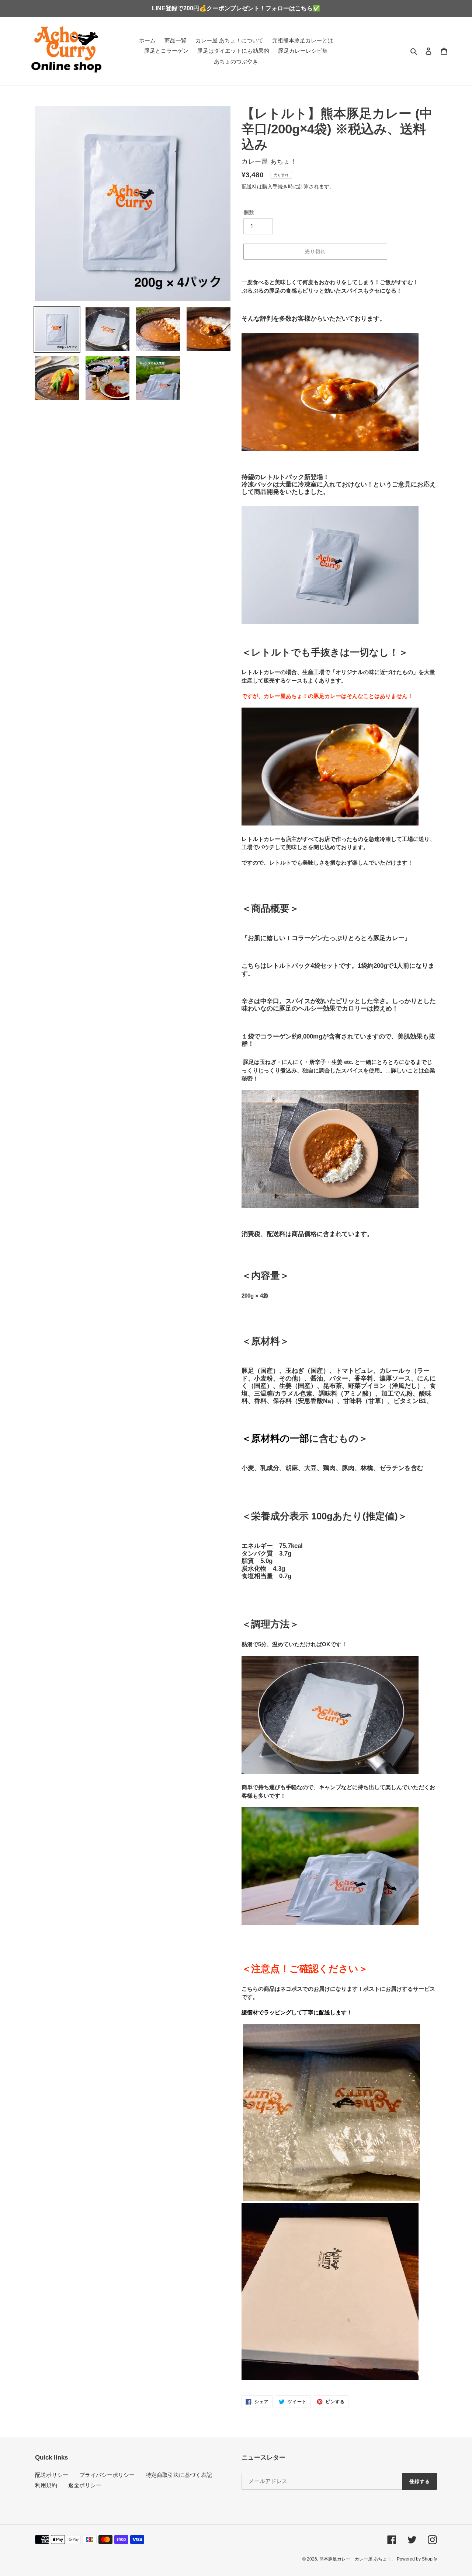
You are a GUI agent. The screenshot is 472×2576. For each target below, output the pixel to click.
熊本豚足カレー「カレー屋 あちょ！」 (358, 2559)
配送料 (249, 186)
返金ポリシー (85, 2485)
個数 (249, 212)
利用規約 (46, 2485)
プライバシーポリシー (107, 2475)
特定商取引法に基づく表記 (179, 2475)
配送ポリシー (52, 2475)
